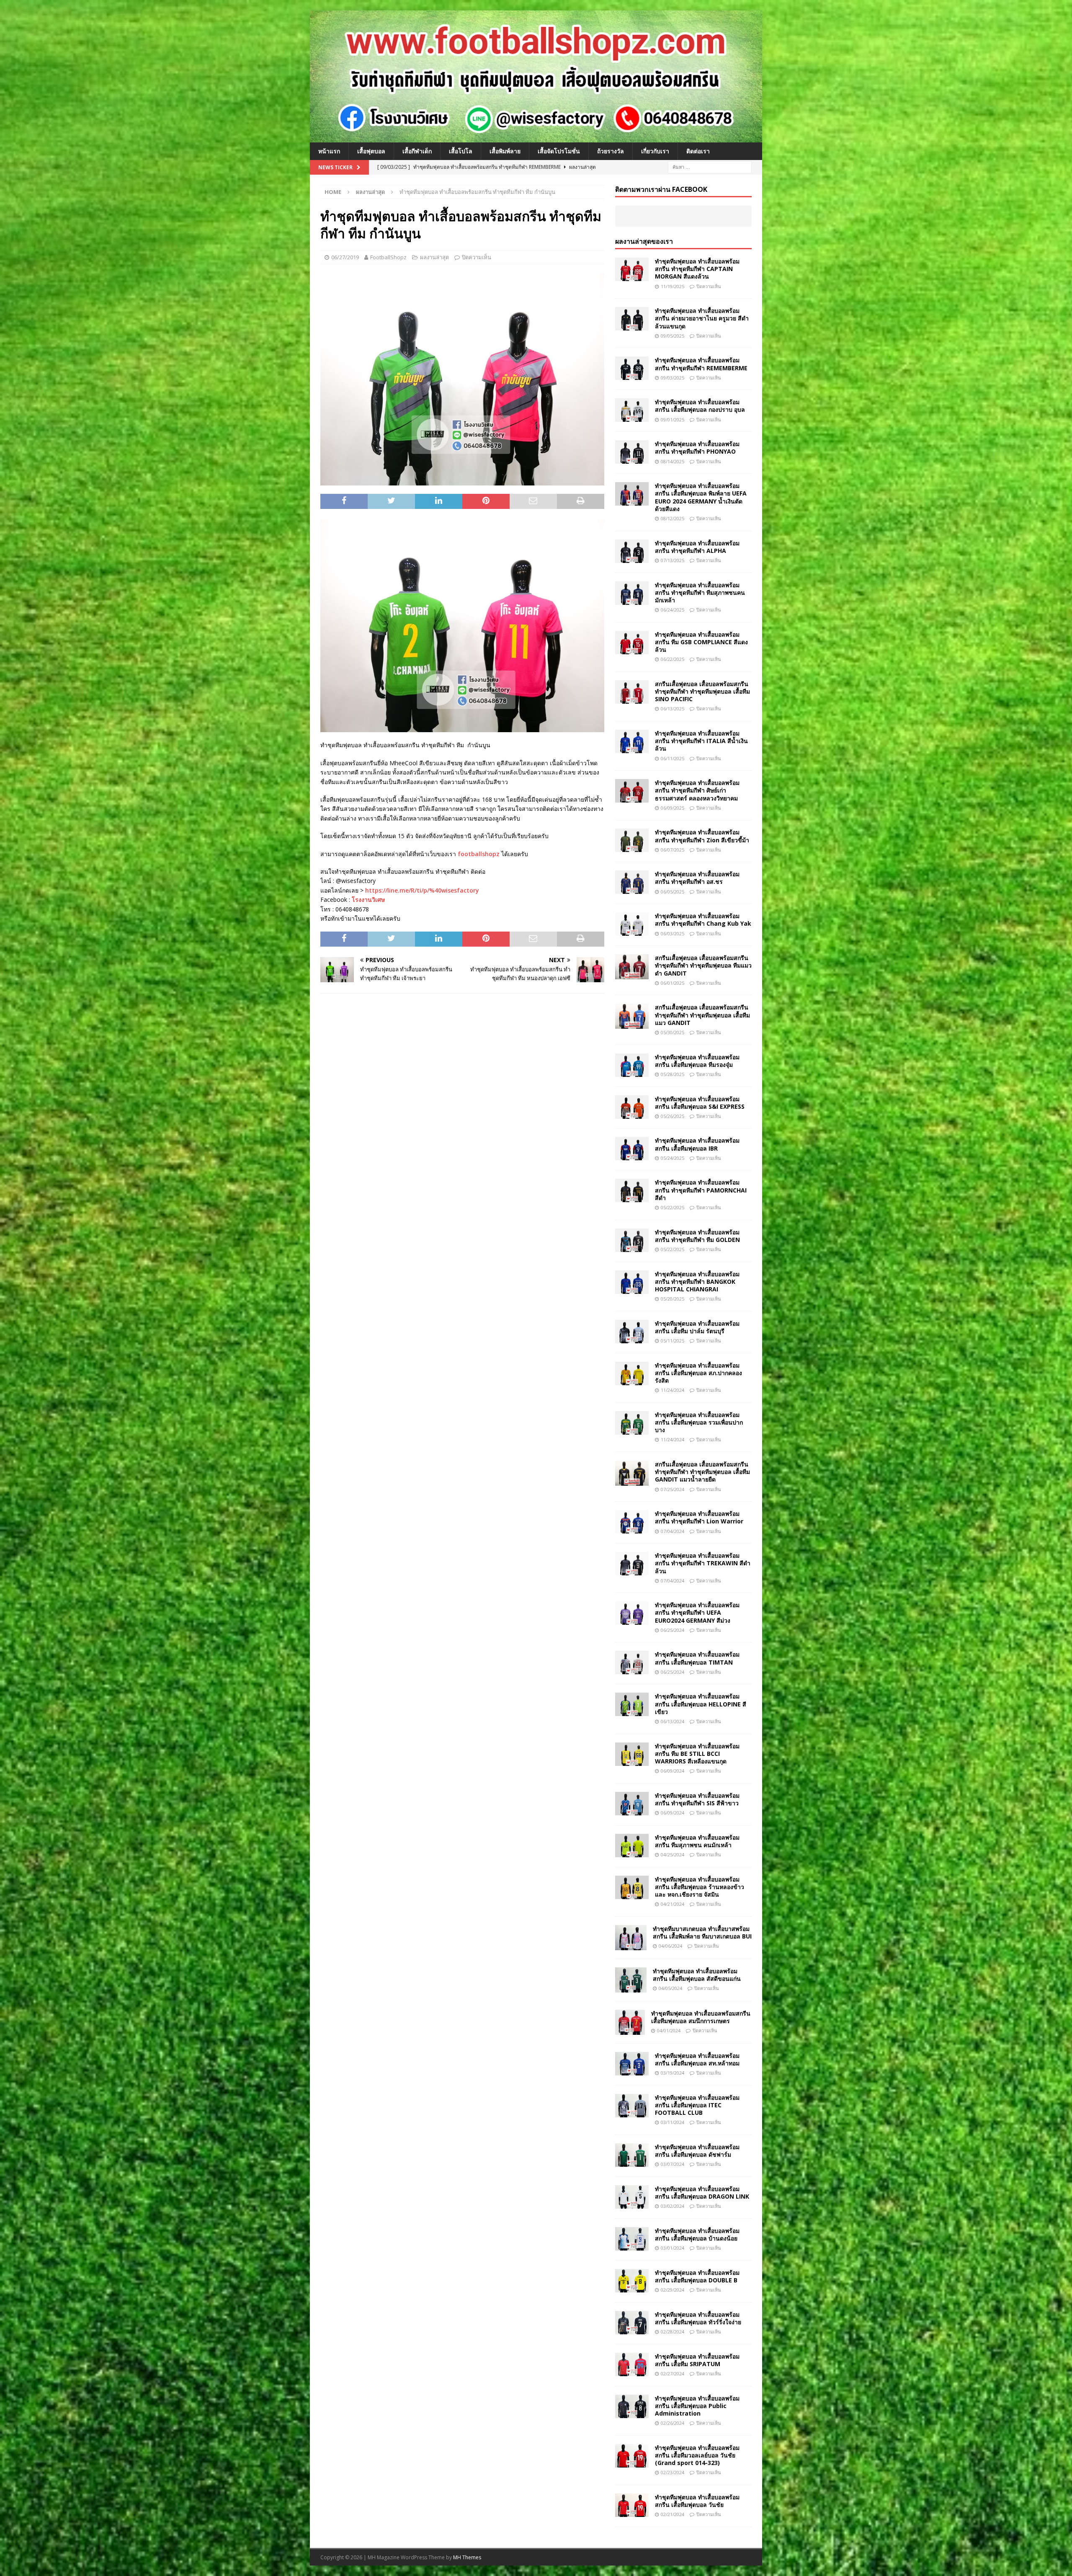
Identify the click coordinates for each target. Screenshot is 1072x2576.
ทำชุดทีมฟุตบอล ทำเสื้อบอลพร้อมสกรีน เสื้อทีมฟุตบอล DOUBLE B (697, 2276)
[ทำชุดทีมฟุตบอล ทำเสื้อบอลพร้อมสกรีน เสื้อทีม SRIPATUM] (632, 2364)
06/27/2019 (345, 257)
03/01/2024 (673, 2248)
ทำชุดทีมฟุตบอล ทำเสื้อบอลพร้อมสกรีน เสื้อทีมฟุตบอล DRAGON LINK (702, 2193)
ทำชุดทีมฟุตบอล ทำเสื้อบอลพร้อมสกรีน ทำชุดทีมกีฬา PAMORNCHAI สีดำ (701, 1190)
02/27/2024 (673, 2373)
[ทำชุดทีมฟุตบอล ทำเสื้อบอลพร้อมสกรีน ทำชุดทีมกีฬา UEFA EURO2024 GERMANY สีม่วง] (632, 1613)
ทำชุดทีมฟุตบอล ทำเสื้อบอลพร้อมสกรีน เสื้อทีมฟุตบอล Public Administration (697, 2406)
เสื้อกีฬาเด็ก (417, 151)
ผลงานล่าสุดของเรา (644, 241)
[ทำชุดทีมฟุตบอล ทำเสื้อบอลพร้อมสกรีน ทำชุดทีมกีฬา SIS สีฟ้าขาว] (632, 1804)
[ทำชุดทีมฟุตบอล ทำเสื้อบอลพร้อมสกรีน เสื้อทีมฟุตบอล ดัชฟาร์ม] (632, 2155)
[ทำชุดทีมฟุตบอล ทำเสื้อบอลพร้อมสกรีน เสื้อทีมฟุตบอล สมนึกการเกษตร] (630, 2022)
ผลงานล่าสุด (434, 257)
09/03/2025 (673, 378)
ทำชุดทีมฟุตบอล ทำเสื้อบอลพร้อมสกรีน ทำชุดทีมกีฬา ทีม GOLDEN (697, 1236)
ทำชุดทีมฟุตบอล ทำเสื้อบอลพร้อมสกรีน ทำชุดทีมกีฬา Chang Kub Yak (703, 920)
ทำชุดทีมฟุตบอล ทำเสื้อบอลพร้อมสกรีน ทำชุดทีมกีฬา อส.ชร (697, 878)
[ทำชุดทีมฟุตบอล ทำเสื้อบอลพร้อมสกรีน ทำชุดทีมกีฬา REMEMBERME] (632, 368)
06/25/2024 (673, 1630)
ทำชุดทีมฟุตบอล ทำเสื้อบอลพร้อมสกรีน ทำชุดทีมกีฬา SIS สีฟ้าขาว (697, 1799)
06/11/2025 (673, 758)
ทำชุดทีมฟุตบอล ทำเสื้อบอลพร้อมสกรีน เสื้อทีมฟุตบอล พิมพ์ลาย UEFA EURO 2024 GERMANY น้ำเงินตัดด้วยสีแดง (701, 497)
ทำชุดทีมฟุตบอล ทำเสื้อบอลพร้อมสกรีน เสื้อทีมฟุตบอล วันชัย (697, 2501)
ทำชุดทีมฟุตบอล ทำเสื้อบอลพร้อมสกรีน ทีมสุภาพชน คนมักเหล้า (697, 1841)
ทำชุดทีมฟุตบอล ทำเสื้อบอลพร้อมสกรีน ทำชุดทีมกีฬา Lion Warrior (699, 1517)
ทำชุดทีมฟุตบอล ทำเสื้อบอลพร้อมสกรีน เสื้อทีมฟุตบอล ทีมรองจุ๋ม (697, 1061)
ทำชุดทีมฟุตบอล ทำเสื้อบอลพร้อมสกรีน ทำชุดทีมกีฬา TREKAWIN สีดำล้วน (703, 1563)
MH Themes (467, 2557)
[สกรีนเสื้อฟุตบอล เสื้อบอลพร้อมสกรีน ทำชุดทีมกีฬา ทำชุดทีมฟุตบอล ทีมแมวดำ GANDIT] (632, 967)
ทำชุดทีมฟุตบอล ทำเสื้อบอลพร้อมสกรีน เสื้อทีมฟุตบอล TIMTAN (697, 1658)
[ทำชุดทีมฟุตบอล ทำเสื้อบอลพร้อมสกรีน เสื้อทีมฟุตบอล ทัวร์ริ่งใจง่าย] (632, 2323)
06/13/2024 (673, 1721)
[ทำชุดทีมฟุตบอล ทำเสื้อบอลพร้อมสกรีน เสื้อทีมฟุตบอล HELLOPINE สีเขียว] (632, 1704)
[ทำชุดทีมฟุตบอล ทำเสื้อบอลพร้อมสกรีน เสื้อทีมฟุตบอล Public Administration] (632, 2406)
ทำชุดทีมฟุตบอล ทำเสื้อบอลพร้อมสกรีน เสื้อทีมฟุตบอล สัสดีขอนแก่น (697, 1975)
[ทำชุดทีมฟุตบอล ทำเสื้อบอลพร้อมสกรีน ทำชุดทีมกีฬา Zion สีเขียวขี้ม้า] (632, 840)
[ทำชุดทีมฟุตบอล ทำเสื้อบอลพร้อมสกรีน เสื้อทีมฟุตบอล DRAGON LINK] (632, 2197)
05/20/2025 (673, 1299)
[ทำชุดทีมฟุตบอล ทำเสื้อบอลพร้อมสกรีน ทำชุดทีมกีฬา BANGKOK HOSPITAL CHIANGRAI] (632, 1282)
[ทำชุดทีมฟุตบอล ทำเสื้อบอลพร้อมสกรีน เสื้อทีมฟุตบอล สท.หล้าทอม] (632, 2064)
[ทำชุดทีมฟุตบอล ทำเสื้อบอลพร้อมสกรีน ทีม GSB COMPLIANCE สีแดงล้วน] (632, 643)
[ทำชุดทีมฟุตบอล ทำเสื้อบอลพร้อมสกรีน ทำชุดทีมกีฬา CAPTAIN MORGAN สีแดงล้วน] (632, 269)
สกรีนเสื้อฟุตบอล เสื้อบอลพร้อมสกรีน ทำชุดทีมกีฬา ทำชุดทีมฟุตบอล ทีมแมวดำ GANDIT (703, 965)
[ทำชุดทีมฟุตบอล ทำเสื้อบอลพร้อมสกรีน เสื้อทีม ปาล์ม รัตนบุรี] (632, 1332)
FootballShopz (388, 257)
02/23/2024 (673, 2472)
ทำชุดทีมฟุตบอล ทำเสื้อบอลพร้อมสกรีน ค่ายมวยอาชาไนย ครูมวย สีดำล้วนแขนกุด (702, 318)
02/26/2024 (673, 2423)
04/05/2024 (670, 1988)
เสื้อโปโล (461, 151)
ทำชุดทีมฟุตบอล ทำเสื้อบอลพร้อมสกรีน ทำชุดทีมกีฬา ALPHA (697, 547)
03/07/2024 (673, 2164)
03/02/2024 (673, 2206)
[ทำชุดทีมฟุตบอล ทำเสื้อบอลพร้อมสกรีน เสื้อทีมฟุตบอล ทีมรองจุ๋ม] (632, 1065)
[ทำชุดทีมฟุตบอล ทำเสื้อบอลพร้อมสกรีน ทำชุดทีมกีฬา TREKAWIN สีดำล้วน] (632, 1564)
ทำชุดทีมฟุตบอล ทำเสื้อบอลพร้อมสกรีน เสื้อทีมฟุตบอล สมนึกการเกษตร (701, 2017)
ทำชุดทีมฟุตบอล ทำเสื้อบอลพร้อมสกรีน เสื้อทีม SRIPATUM (697, 2360)
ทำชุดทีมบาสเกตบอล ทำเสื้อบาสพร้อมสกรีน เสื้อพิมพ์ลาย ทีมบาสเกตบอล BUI (702, 1932)
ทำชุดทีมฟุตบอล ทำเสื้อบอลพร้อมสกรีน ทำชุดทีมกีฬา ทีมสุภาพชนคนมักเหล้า (700, 592)
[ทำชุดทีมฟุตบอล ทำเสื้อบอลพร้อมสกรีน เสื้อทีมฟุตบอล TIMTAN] (632, 1662)
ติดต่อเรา (698, 151)
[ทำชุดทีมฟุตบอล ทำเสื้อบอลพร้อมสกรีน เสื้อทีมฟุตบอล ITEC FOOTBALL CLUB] (632, 2106)
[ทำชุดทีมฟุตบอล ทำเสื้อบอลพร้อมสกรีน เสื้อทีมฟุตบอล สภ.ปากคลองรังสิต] (632, 1373)
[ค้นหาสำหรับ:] (710, 166)
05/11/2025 (673, 1341)
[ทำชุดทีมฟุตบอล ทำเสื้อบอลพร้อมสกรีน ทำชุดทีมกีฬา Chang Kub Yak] (632, 924)
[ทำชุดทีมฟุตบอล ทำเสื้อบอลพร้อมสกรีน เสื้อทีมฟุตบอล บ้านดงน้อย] (632, 2239)
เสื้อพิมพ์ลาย (505, 151)
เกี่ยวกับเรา (655, 151)
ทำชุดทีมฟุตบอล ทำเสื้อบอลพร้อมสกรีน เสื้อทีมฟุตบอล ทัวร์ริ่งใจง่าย (698, 2318)
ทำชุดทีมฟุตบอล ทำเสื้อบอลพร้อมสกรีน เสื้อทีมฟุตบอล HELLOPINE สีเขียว (701, 1704)
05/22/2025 (673, 1207)
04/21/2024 (673, 1904)
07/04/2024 (673, 1531)
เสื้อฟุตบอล (371, 151)
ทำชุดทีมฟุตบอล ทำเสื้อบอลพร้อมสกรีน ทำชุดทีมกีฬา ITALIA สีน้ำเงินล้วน (701, 741)
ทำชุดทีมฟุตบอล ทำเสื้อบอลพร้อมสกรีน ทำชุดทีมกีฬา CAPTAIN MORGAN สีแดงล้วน (697, 269)
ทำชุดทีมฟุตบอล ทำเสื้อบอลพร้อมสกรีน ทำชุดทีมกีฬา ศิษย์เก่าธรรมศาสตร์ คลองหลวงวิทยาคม (697, 790)
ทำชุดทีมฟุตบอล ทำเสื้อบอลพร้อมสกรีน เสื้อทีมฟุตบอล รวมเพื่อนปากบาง (699, 1422)
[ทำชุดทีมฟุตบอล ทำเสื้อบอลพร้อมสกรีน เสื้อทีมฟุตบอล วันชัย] (632, 2505)
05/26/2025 (673, 1116)
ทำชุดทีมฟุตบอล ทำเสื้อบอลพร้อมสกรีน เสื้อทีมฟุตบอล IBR (697, 1144)
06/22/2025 (673, 659)
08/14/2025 (673, 461)
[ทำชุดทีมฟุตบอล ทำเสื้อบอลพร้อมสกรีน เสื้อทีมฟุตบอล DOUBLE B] (632, 2281)
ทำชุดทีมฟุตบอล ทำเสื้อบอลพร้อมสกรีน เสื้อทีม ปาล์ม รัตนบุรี (697, 1327)
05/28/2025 (673, 1074)
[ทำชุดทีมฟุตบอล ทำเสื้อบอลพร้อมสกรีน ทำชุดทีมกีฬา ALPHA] (632, 551)
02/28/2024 (673, 2332)
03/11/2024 (673, 2122)
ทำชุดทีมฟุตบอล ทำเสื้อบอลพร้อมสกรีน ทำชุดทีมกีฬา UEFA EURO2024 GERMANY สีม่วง (697, 1612)
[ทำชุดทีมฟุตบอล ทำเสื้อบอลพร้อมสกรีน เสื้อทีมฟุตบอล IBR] (632, 1149)
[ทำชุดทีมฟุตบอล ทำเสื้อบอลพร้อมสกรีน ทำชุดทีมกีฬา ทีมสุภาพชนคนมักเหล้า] (632, 593)
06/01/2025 (673, 983)
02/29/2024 (673, 2290)
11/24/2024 (673, 1390)
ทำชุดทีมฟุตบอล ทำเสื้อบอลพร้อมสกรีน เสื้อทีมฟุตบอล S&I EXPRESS (700, 1103)
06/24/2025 (673, 610)
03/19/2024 (673, 2073)
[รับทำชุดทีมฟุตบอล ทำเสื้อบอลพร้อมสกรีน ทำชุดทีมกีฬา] (536, 137)
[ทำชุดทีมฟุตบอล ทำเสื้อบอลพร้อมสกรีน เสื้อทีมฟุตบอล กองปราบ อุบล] (632, 410)
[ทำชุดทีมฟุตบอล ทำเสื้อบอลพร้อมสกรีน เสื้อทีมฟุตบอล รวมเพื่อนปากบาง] (632, 1423)
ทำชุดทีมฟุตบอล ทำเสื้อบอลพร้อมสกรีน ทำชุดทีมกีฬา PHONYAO (697, 448)
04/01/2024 (669, 2030)
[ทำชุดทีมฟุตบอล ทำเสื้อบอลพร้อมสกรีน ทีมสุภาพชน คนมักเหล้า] (632, 1846)
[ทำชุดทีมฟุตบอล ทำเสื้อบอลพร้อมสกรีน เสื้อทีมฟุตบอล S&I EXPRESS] (632, 1107)
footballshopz (479, 854)
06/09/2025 (673, 808)
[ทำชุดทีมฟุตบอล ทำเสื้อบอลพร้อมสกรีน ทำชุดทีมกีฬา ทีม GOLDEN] (632, 1240)
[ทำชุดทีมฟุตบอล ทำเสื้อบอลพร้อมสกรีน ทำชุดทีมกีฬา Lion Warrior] (632, 1522)
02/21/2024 (673, 2514)
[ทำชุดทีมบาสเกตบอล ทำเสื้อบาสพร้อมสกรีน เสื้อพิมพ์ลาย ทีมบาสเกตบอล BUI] (631, 1938)
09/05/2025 (673, 336)
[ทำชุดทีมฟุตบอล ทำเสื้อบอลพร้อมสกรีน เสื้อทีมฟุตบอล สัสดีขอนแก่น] (631, 1980)
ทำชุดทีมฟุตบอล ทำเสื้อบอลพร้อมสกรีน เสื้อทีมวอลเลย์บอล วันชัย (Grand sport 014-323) (697, 2455)
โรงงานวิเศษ (368, 900)
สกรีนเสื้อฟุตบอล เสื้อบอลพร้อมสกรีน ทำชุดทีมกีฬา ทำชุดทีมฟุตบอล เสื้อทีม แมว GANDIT (702, 1015)
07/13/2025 (673, 560)
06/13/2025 (673, 709)
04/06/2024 (670, 1946)
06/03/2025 (673, 933)
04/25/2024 (673, 1855)
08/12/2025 (673, 518)
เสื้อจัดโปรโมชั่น (559, 151)
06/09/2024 (673, 1771)
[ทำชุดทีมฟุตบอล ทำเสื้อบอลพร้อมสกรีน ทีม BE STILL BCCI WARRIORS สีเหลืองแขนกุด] (632, 1754)
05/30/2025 (673, 1032)
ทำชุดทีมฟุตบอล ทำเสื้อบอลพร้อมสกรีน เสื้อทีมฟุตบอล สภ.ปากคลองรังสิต (698, 1373)
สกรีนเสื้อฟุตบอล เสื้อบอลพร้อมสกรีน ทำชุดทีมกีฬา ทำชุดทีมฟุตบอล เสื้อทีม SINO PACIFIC (702, 691)
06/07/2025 (673, 850)
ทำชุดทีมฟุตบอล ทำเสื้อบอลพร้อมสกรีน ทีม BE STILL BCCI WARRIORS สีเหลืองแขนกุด (697, 1754)
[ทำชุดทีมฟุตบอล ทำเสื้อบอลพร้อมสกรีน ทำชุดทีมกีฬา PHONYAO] (632, 452)
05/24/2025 (673, 1158)
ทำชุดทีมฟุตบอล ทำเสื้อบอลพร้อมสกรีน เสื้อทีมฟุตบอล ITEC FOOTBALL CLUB (697, 2105)
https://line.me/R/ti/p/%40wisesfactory (422, 890)
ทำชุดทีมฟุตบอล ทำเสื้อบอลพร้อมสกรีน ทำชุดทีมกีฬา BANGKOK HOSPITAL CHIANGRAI (697, 1282)
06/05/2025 (673, 892)
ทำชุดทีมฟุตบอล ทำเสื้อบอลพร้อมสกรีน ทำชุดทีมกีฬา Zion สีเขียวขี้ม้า (702, 836)
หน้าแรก (329, 151)
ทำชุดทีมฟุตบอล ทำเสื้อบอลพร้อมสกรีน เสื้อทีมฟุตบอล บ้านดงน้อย (697, 2234)
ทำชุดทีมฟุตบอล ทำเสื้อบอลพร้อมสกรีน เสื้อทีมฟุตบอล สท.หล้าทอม (697, 2059)
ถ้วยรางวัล (611, 151)
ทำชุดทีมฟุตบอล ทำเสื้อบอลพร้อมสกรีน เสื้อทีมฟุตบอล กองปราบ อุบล (700, 406)
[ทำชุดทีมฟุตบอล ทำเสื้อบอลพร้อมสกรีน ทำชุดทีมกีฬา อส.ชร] (632, 882)
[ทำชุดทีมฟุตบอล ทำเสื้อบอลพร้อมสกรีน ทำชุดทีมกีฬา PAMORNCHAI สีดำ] (632, 1190)
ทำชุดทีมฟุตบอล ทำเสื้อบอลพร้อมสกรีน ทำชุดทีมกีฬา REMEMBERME (701, 364)
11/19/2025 (673, 286)
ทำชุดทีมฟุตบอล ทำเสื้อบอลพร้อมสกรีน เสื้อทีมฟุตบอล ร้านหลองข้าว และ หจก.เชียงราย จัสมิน (700, 1887)
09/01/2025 (673, 419)
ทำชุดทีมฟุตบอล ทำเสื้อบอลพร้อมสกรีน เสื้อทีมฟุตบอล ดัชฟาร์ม (697, 2151)
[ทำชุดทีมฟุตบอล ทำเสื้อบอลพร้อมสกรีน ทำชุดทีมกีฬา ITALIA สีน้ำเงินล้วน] (632, 741)
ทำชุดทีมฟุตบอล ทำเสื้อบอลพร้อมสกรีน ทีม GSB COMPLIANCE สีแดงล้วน (701, 642)
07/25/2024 (673, 1489)
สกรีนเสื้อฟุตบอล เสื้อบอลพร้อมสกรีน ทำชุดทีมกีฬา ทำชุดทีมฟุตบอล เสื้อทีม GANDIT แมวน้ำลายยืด (702, 1472)
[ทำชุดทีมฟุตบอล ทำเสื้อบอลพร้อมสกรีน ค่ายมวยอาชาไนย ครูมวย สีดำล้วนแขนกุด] (632, 319)
